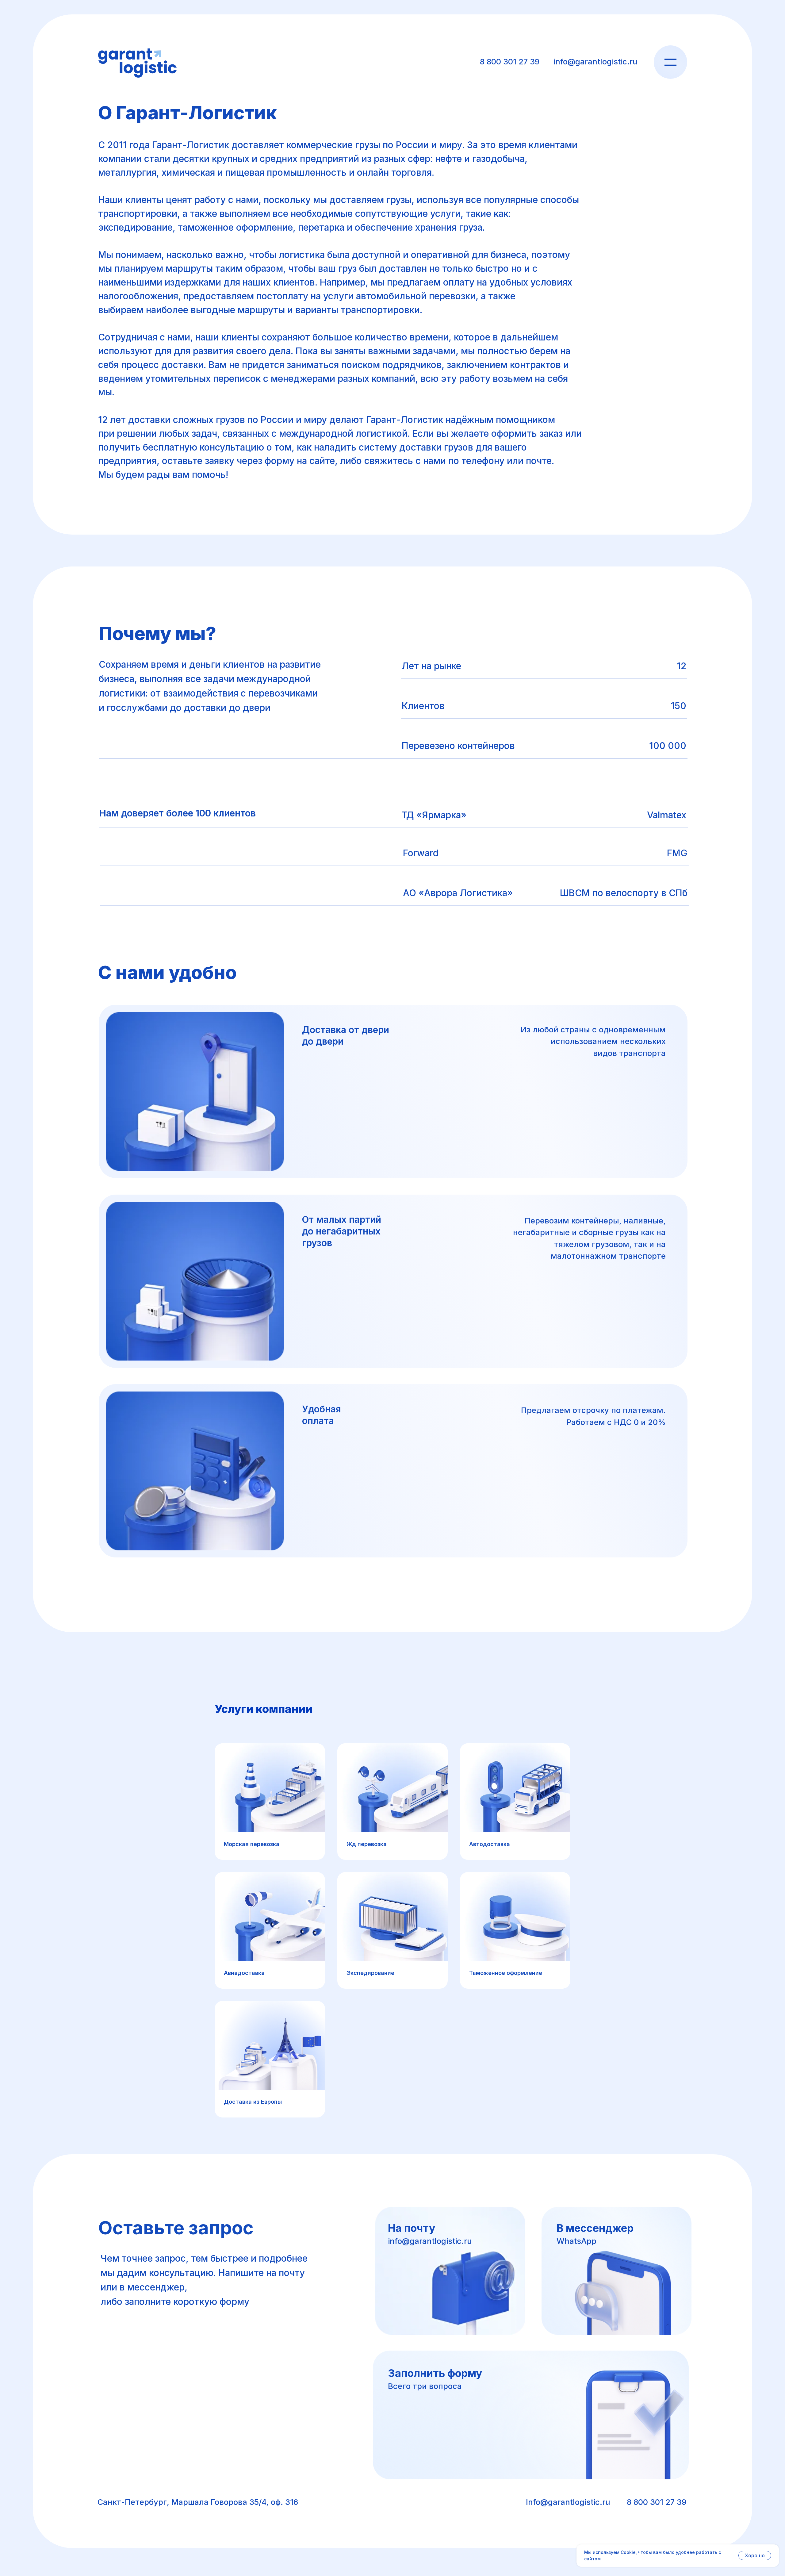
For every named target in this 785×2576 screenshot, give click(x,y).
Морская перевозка (252, 1844)
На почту (412, 2228)
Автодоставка (490, 1844)
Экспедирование (370, 1973)
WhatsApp (576, 2241)
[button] (531, 2415)
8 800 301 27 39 (510, 61)
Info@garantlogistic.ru (568, 2502)
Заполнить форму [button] (435, 2373)
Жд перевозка (367, 1844)
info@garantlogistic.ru (595, 61)
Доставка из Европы (253, 2102)
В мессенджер (595, 2228)
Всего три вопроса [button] (425, 2386)
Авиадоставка (244, 1973)
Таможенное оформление (506, 1973)
